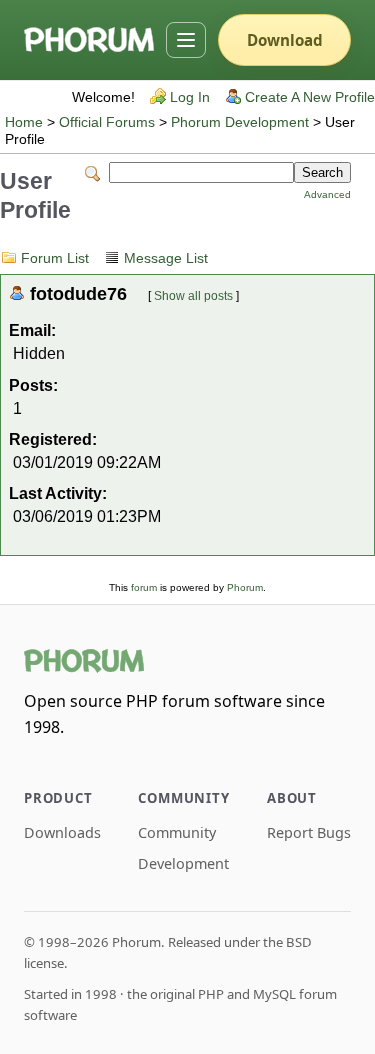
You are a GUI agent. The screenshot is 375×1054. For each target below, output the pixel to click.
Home (24, 122)
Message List (166, 258)
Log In (190, 97)
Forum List (55, 258)
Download (285, 40)
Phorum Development (240, 122)
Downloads (62, 832)
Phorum (245, 587)
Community (177, 832)
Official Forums (107, 122)
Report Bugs (309, 832)
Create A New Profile (310, 97)
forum (144, 587)
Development (183, 863)
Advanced (327, 194)
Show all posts (193, 296)
